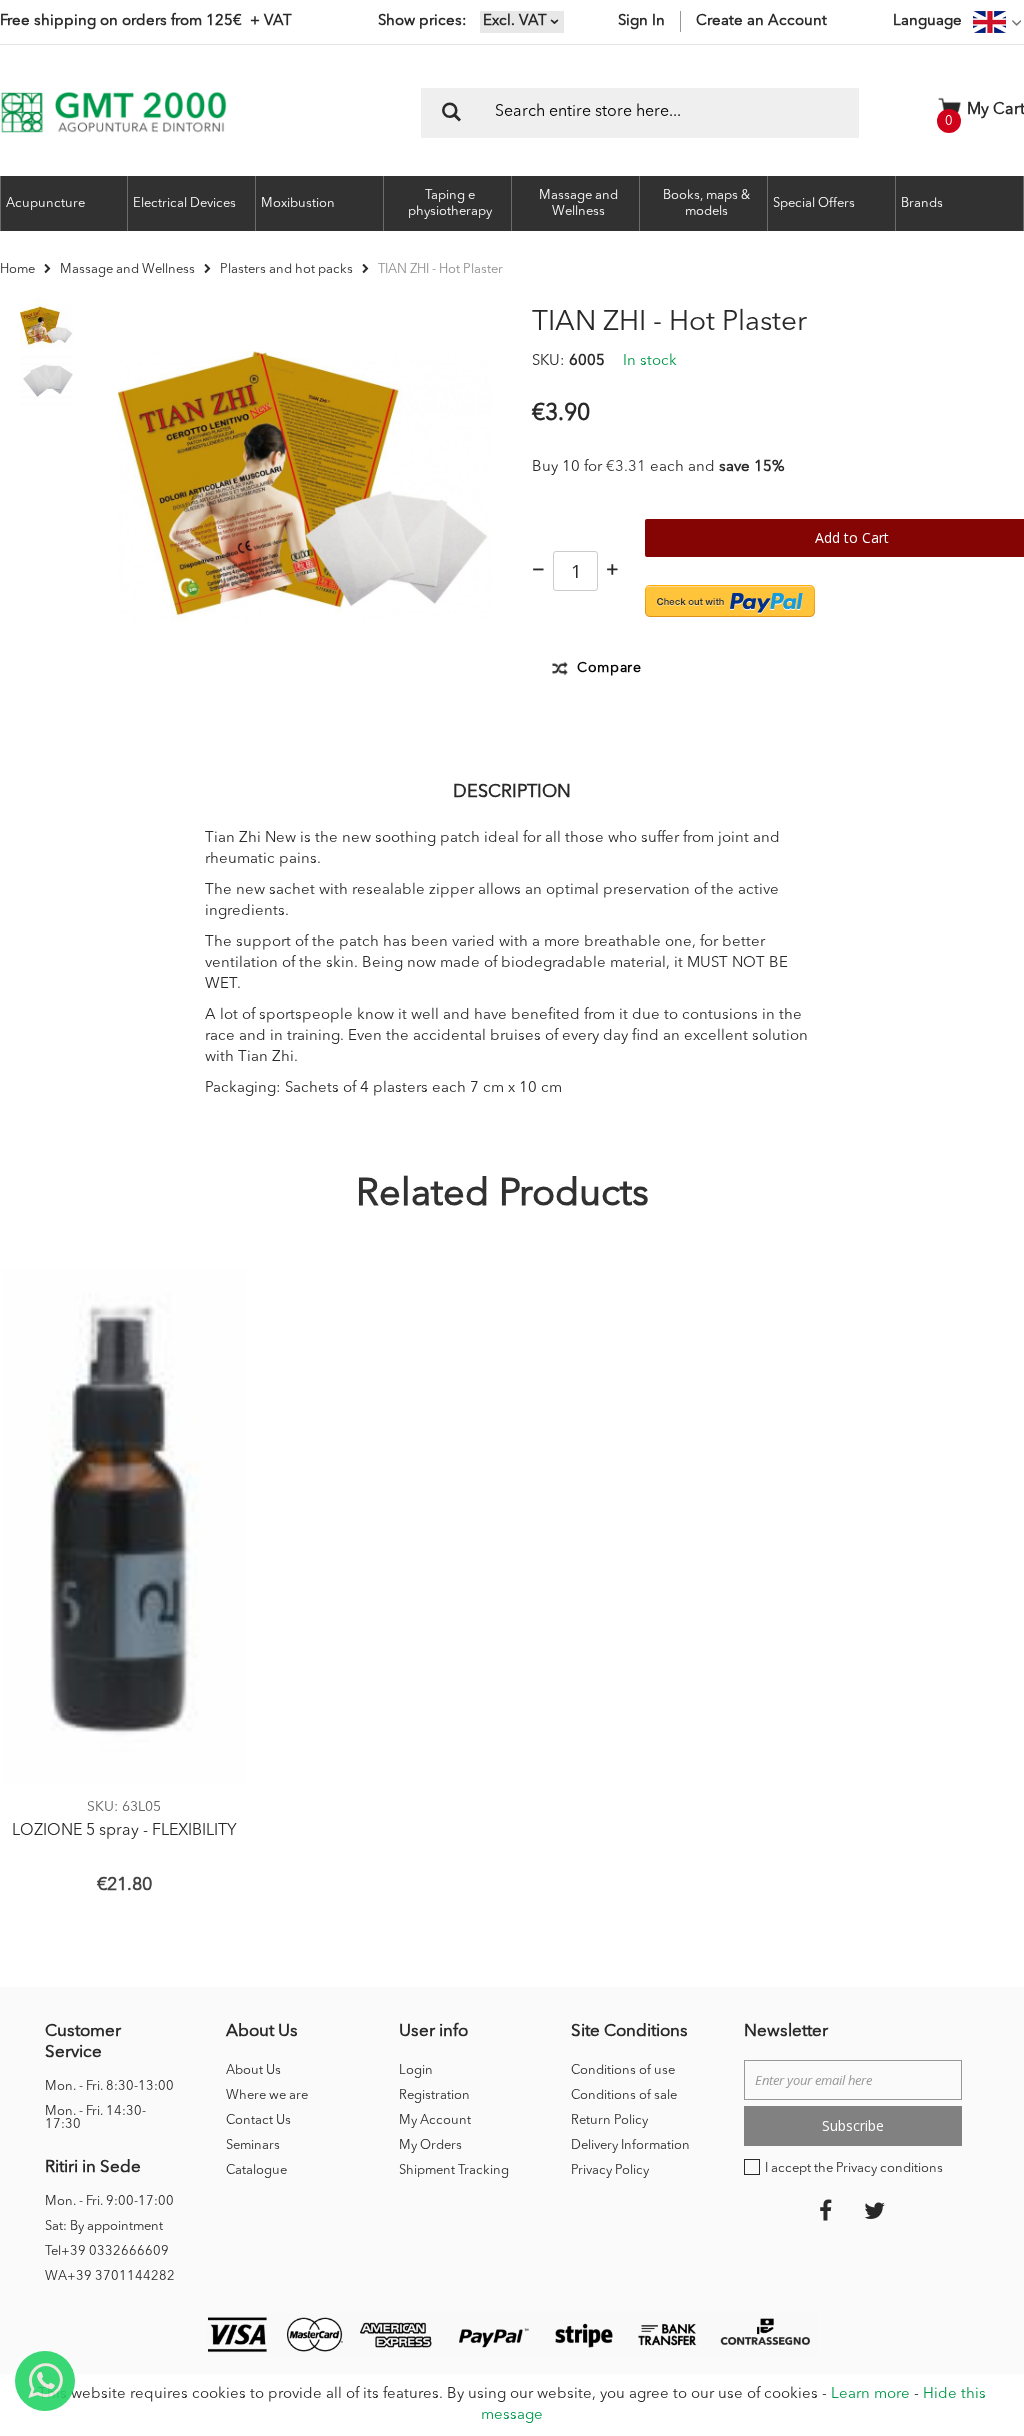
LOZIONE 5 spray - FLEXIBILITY (124, 1831)
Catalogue (256, 2170)
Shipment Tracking (454, 2170)
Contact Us (258, 2120)
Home (17, 269)
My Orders (430, 2145)
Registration (434, 2095)
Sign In (641, 21)
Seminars (253, 2145)
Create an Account (761, 21)
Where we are (267, 2095)
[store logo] (113, 112)
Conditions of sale (624, 2095)
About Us (253, 2070)
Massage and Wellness (127, 269)
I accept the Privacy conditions (854, 2168)
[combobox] (640, 113)
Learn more (870, 2394)
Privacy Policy (610, 2170)
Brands (922, 203)
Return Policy (609, 2120)
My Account (435, 2120)
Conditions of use (623, 2070)
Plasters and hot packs (286, 269)
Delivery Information (630, 2145)
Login (416, 2070)
